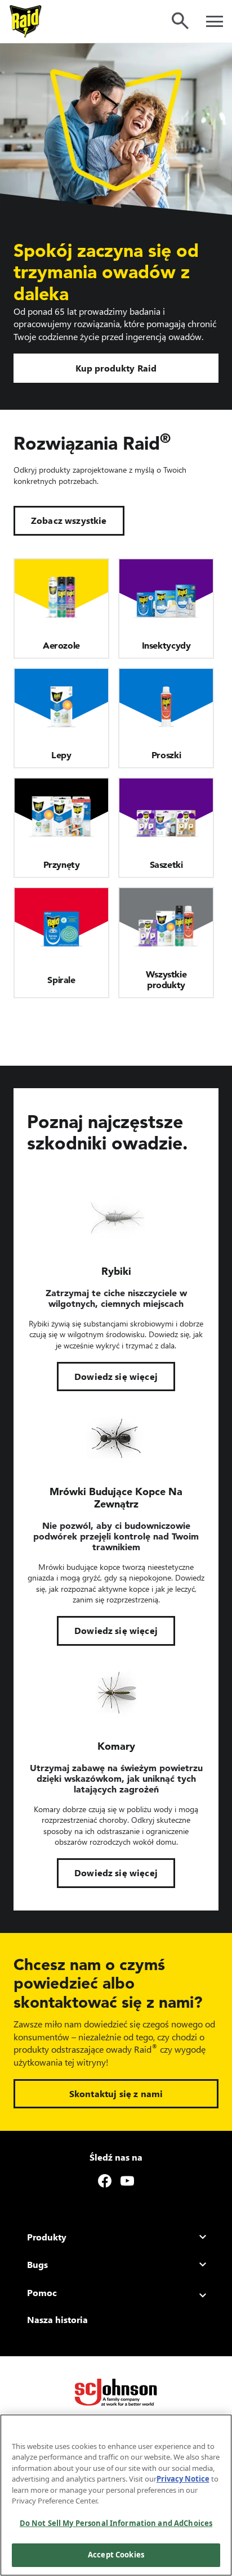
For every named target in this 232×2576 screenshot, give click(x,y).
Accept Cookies (116, 2555)
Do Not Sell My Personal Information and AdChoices (116, 2523)
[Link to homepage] (26, 21)
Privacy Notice (183, 2479)
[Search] (180, 21)
